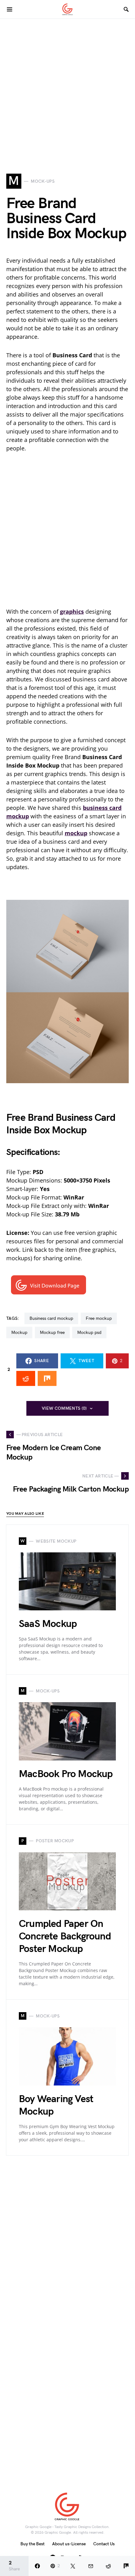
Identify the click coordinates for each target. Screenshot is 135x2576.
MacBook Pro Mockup (66, 1774)
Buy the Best (32, 2544)
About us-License (69, 2544)
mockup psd (89, 1333)
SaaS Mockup (48, 1624)
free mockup (99, 1318)
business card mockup (51, 1318)
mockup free (52, 1333)
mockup (19, 1333)
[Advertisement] (67, 86)
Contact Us (104, 2544)
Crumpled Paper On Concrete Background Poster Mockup (65, 1936)
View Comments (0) (64, 1408)
